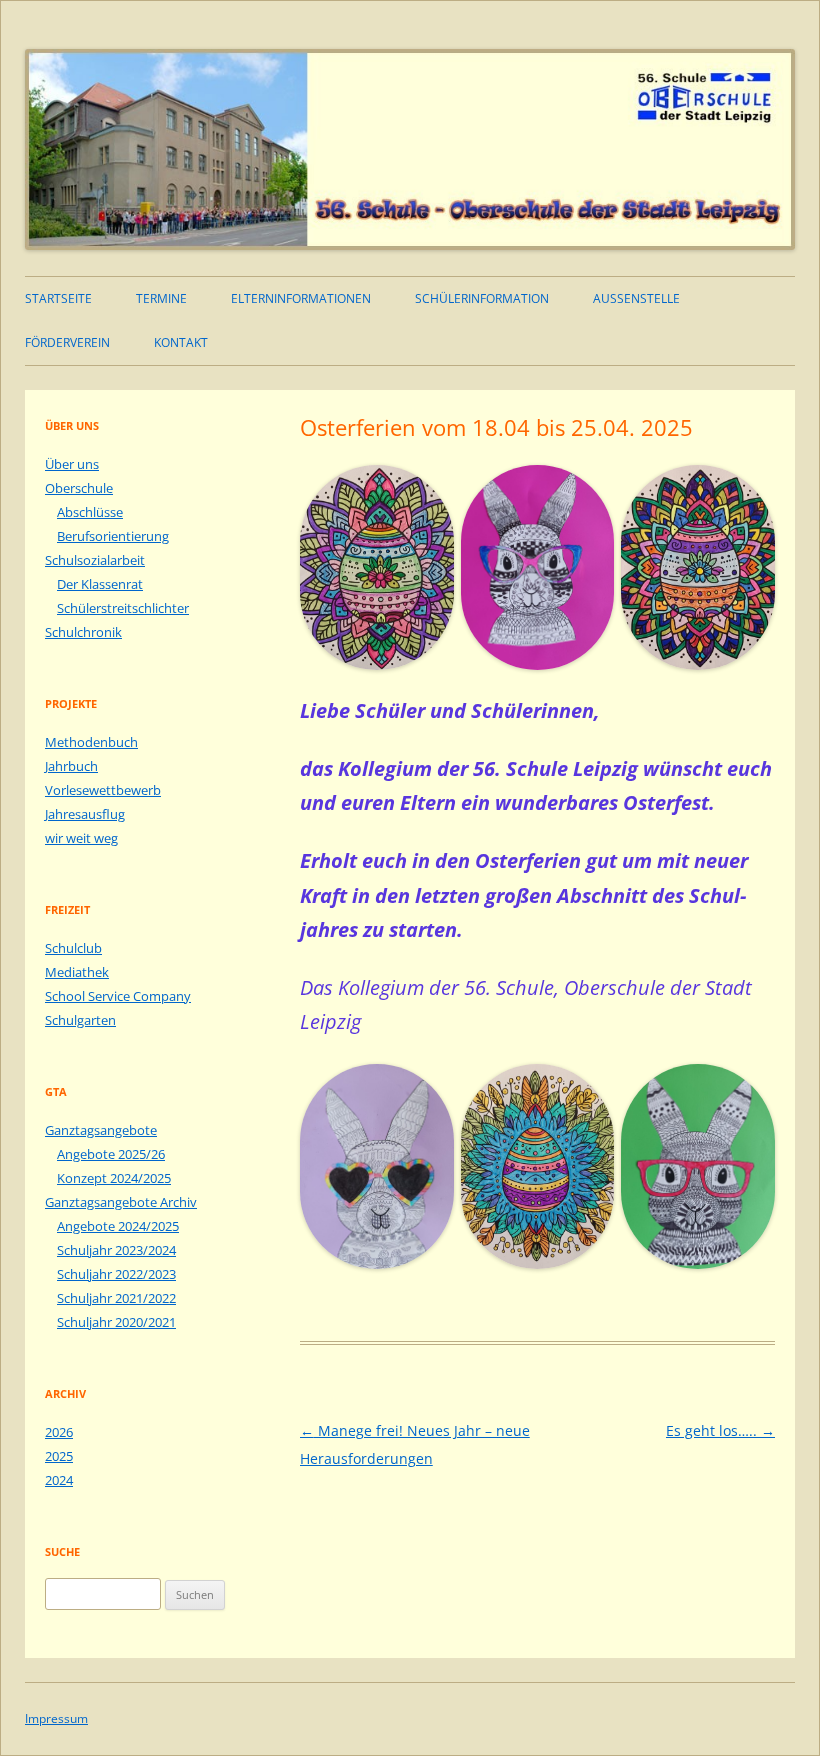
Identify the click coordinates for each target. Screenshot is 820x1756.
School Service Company (118, 996)
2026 (59, 1432)
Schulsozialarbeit (95, 560)
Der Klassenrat (100, 584)
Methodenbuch (91, 742)
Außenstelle (636, 298)
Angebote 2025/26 (111, 1154)
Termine (161, 298)
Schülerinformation (482, 298)
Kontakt (181, 342)
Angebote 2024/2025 (118, 1226)
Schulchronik (83, 632)
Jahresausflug (85, 814)
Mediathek (77, 972)
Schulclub (73, 948)
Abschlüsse (90, 512)
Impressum (56, 1718)
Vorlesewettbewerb (103, 790)
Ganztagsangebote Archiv (121, 1202)
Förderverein (67, 342)
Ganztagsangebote (101, 1130)
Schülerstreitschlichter (123, 608)
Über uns (72, 464)
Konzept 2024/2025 (114, 1178)
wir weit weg (81, 838)
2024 (59, 1480)
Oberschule (79, 488)
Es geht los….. (720, 1430)
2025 (59, 1456)
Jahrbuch (71, 766)
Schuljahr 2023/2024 (116, 1250)
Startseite (58, 298)
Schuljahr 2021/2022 (116, 1298)
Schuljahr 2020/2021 (116, 1322)
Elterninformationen (301, 298)
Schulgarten (80, 1020)
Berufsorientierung (113, 536)
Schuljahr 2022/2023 (116, 1274)
